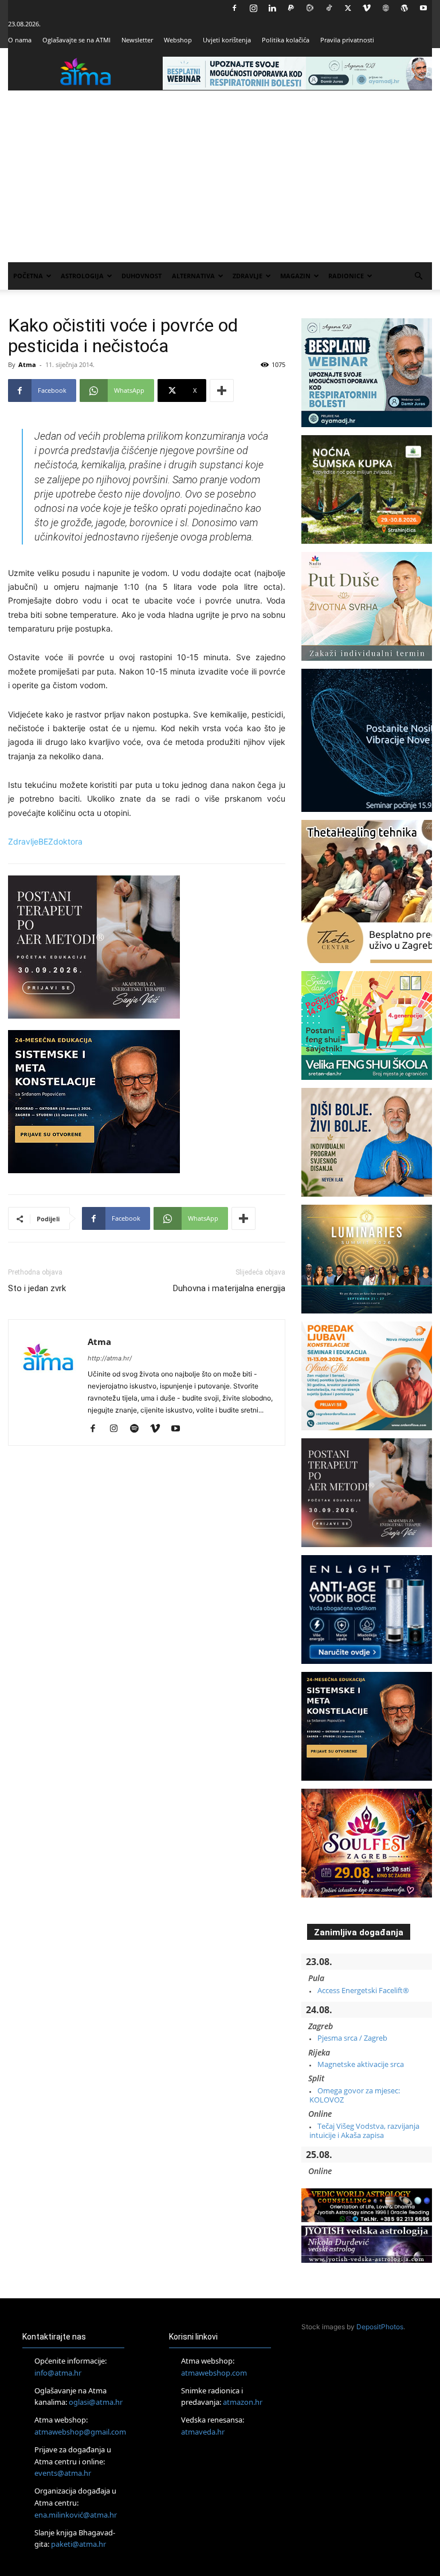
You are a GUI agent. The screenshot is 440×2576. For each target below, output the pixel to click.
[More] (222, 390)
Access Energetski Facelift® (363, 1990)
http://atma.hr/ (110, 1358)
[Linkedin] (272, 8)
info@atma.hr (58, 2373)
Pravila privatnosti (347, 40)
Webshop (178, 40)
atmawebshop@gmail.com (80, 2432)
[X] (348, 8)
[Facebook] (234, 8)
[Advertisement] (220, 176)
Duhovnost (142, 276)
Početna (28, 276)
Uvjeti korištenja (227, 40)
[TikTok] (329, 8)
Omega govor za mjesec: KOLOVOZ (355, 2095)
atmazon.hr (243, 2402)
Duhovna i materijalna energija (229, 1288)
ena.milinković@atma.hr (76, 2515)
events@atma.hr (63, 2473)
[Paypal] (291, 8)
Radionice (346, 276)
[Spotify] (138, 1429)
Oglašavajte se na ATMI (76, 40)
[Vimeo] (367, 8)
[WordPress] (404, 8)
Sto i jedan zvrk (37, 1288)
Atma (27, 364)
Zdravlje (247, 276)
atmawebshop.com (214, 2373)
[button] (418, 276)
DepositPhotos (380, 2327)
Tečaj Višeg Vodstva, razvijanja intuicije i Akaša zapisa (364, 2131)
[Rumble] (310, 8)
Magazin (295, 276)
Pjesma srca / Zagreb (352, 2038)
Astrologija (82, 276)
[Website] (386, 8)
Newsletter (137, 40)
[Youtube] (423, 8)
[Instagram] (253, 8)
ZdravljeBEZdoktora (45, 841)
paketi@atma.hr (78, 2544)
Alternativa (193, 276)
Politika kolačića (286, 40)
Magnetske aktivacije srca (361, 2064)
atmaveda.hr (203, 2432)
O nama (20, 40)
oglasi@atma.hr (96, 2402)
